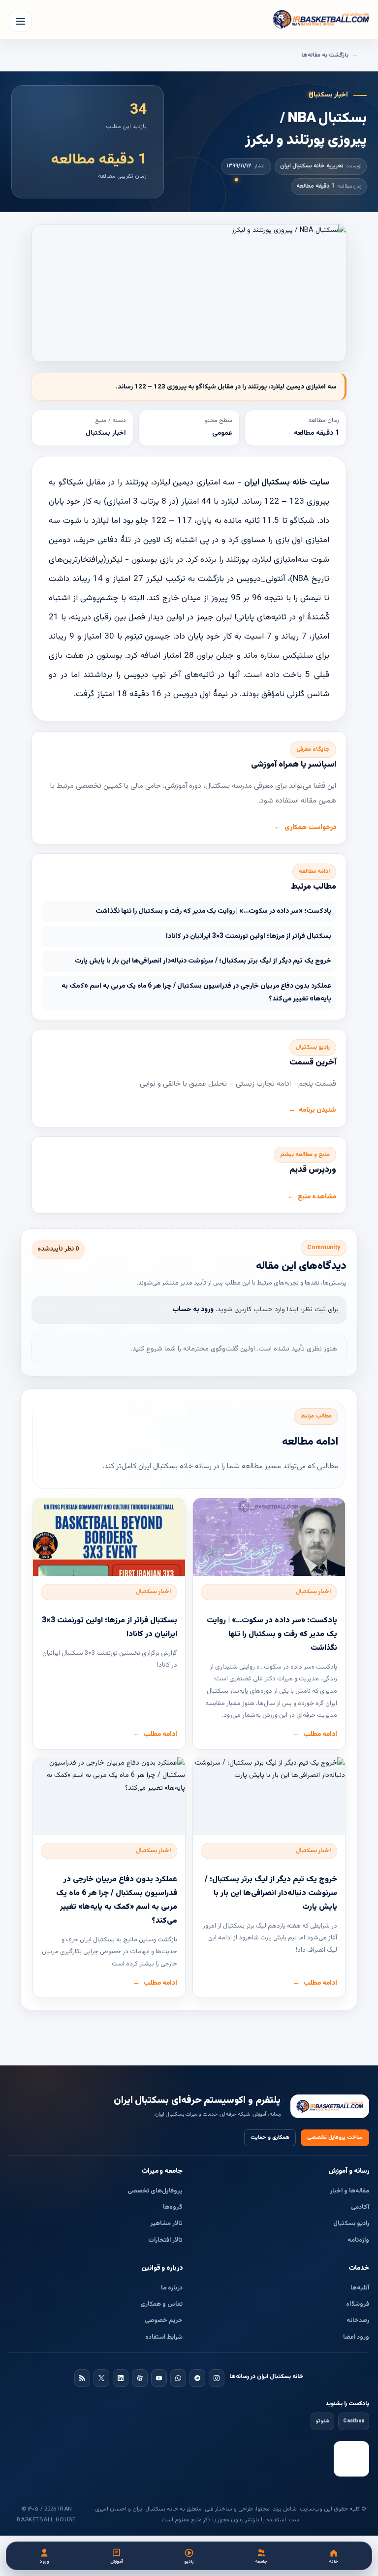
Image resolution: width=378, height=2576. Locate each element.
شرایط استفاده (164, 2337)
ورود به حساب (193, 1310)
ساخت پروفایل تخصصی (335, 2138)
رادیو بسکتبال (351, 2223)
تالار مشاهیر (166, 2223)
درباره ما (172, 2288)
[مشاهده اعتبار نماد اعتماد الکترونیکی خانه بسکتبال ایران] (351, 2459)
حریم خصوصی (164, 2320)
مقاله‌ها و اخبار (349, 2191)
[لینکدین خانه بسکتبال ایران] (121, 2378)
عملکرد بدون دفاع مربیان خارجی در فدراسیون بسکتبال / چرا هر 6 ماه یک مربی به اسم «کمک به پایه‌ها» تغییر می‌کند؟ (196, 993)
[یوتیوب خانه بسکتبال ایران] (159, 2378)
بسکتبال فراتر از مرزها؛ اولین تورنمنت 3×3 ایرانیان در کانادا (249, 936)
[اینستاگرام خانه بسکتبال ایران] (217, 2378)
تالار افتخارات (165, 2240)
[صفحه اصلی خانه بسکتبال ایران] (330, 2107)
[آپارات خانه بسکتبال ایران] (140, 2378)
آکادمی (360, 2207)
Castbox (354, 2421)
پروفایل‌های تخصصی (155, 2191)
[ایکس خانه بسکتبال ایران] (101, 2378)
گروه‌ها (173, 2207)
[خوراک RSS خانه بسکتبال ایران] (82, 2378)
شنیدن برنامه (317, 1110)
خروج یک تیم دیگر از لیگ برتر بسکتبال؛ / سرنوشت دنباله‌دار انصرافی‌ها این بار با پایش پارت (203, 961)
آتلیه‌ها (360, 2288)
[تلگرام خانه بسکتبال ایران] (197, 2378)
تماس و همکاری (161, 2304)
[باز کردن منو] (20, 21)
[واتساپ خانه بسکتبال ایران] (178, 2378)
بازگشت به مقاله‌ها (325, 55)
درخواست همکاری (310, 828)
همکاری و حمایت (270, 2138)
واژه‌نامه (358, 2240)
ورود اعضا (356, 2337)
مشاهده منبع (317, 1197)
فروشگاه (358, 2304)
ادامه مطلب (320, 1735)
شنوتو (322, 2421)
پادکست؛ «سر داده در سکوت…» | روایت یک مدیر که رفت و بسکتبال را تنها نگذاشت (213, 911)
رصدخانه (358, 2320)
